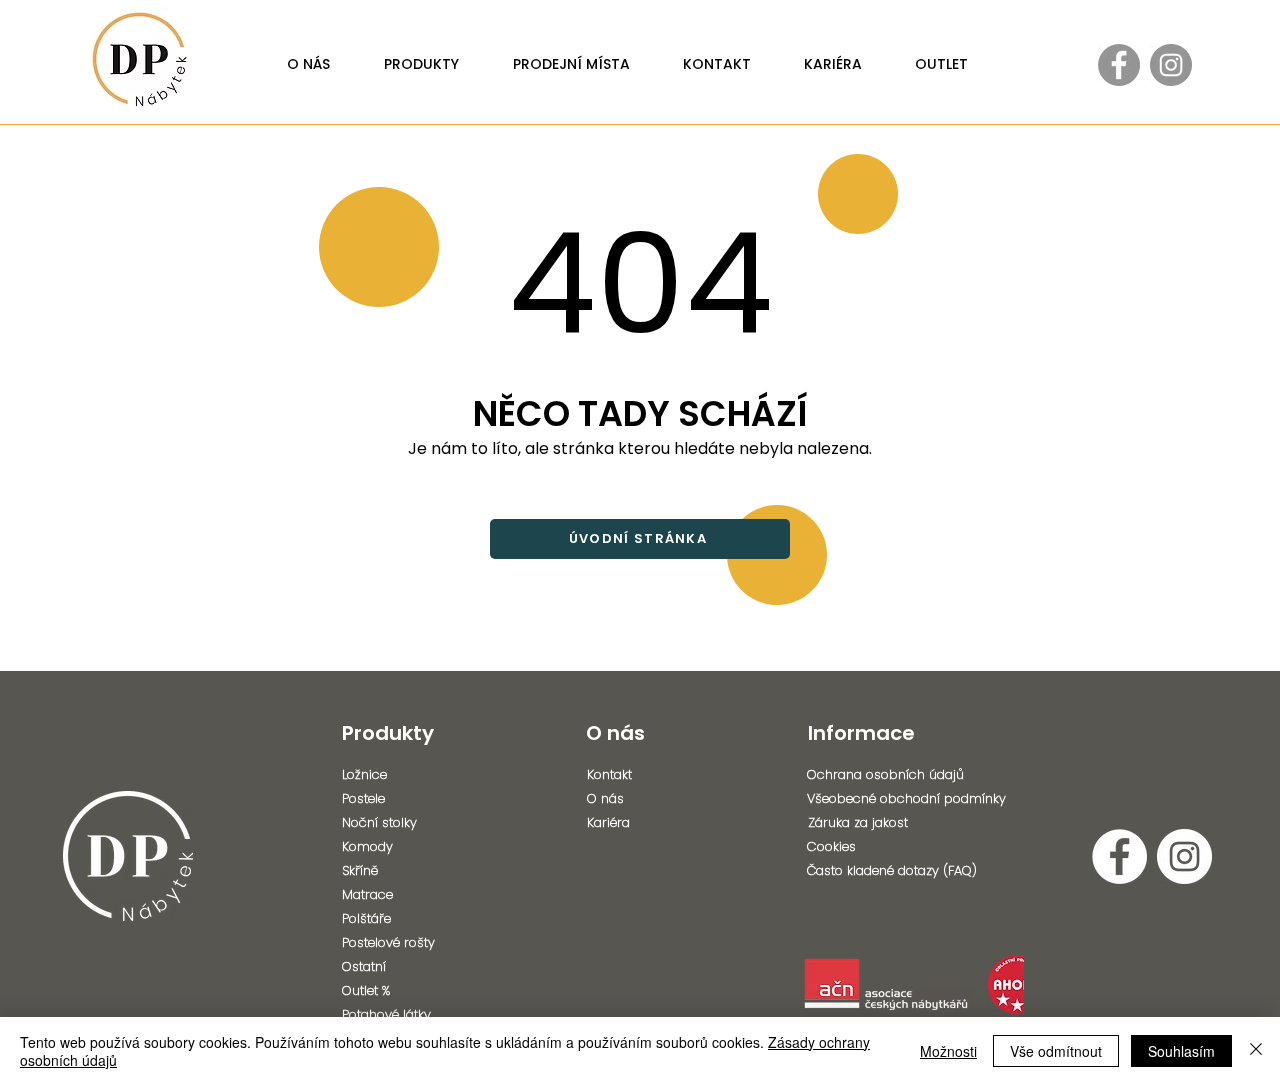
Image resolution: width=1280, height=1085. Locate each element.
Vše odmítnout (1056, 1051)
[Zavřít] (1256, 1051)
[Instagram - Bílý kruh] (1184, 856)
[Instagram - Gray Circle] (1171, 65)
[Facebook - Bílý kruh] (1119, 856)
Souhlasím (1181, 1051)
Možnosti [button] (948, 1051)
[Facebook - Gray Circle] (1119, 65)
